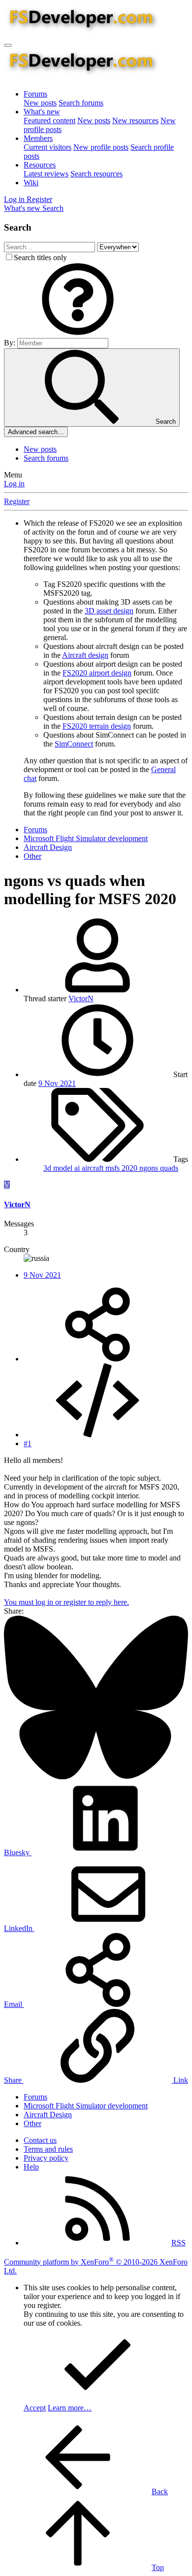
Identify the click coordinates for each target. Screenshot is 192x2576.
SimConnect (74, 744)
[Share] (97, 1359)
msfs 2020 (122, 1168)
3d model (59, 1168)
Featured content (49, 120)
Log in (14, 484)
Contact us (40, 2140)
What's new (42, 112)
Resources (40, 165)
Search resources (96, 174)
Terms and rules (48, 2149)
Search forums (81, 103)
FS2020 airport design (97, 673)
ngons (150, 1168)
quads (169, 1168)
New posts (40, 103)
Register (17, 501)
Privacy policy (46, 2158)
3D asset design (109, 611)
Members (38, 138)
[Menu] (8, 45)
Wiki (31, 183)
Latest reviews (46, 174)
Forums (35, 94)
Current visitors (48, 147)
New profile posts (101, 147)
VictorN (81, 999)
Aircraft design (85, 655)
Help (31, 2167)
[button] (78, 333)
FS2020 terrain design (97, 726)
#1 (28, 1443)
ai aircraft (90, 1168)
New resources (135, 120)
